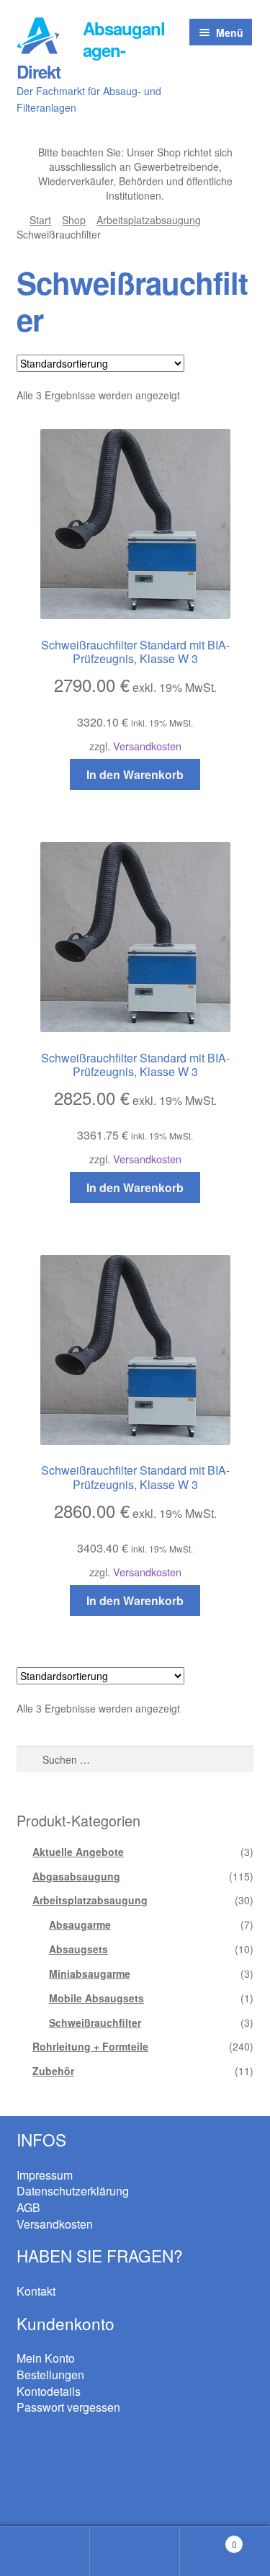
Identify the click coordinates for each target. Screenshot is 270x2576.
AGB (28, 2207)
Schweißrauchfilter (95, 2022)
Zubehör (53, 2071)
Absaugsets (78, 1949)
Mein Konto (46, 2358)
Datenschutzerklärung (73, 2191)
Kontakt (36, 2291)
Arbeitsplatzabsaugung (149, 220)
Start (40, 220)
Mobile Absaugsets (96, 1998)
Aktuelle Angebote (78, 1852)
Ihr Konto (45, 2551)
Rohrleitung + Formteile (90, 2046)
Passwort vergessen (68, 2407)
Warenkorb (208, 2539)
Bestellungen (50, 2375)
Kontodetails (49, 2391)
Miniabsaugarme (90, 1973)
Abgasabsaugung (76, 1876)
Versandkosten (147, 746)
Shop (74, 220)
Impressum (45, 2175)
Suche (135, 2551)
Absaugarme (80, 1924)
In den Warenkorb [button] (135, 774)
